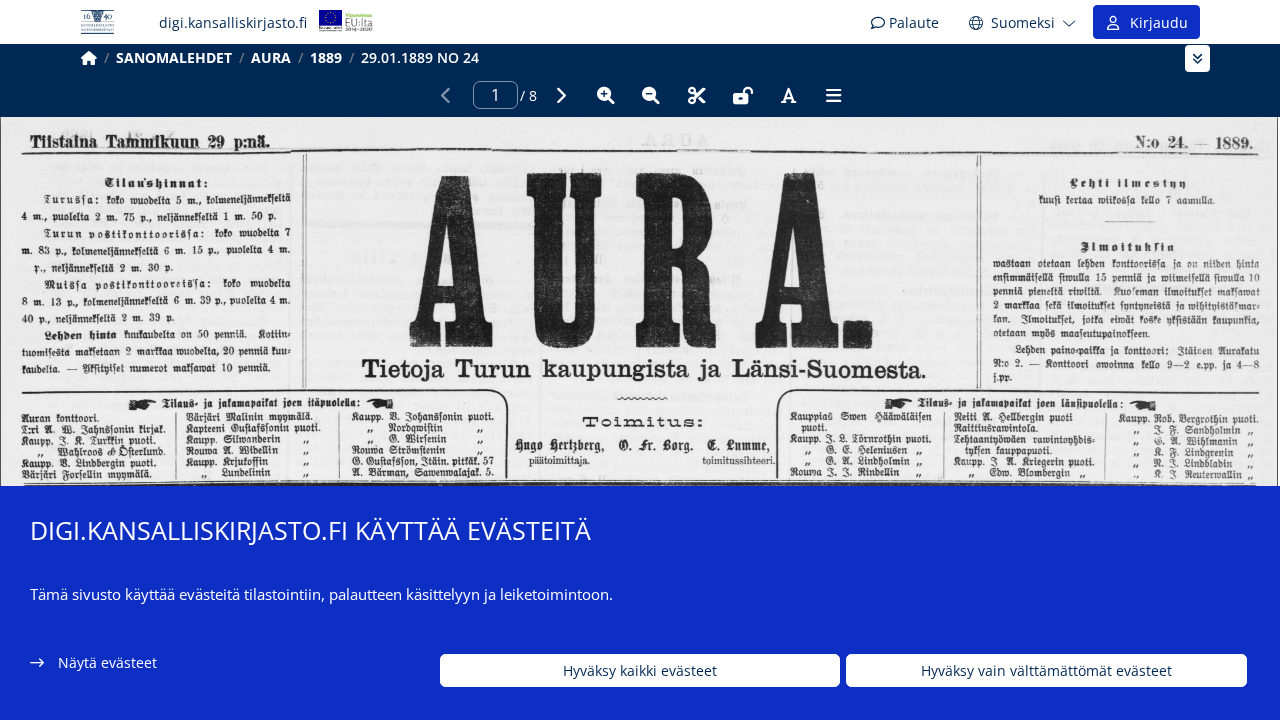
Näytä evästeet (107, 662)
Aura (271, 57)
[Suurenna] (606, 95)
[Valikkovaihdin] (1197, 58)
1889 (326, 57)
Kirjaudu (1155, 22)
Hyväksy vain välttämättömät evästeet (1046, 670)
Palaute (912, 22)
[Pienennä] (651, 95)
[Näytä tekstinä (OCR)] (788, 95)
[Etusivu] (89, 57)
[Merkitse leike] (697, 95)
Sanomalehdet (174, 57)
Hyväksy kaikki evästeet (640, 670)
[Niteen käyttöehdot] (743, 95)
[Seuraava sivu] (560, 95)
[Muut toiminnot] (834, 95)
